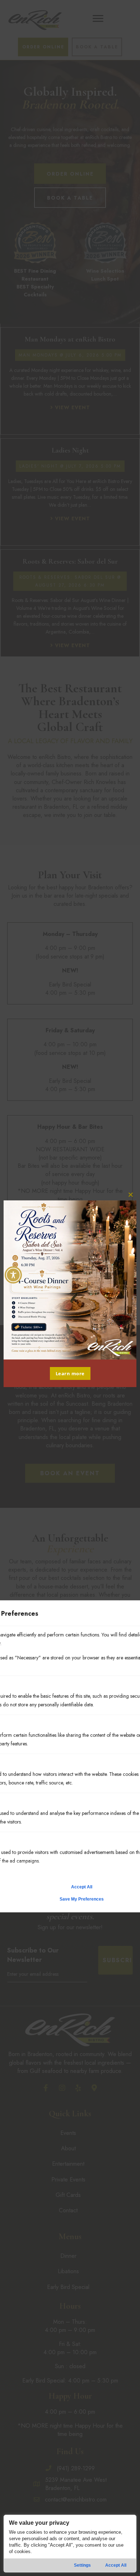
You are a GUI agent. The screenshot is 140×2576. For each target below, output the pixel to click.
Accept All (116, 2565)
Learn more (70, 1373)
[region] (70, 2544)
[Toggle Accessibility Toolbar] (13, 1275)
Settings (82, 2565)
